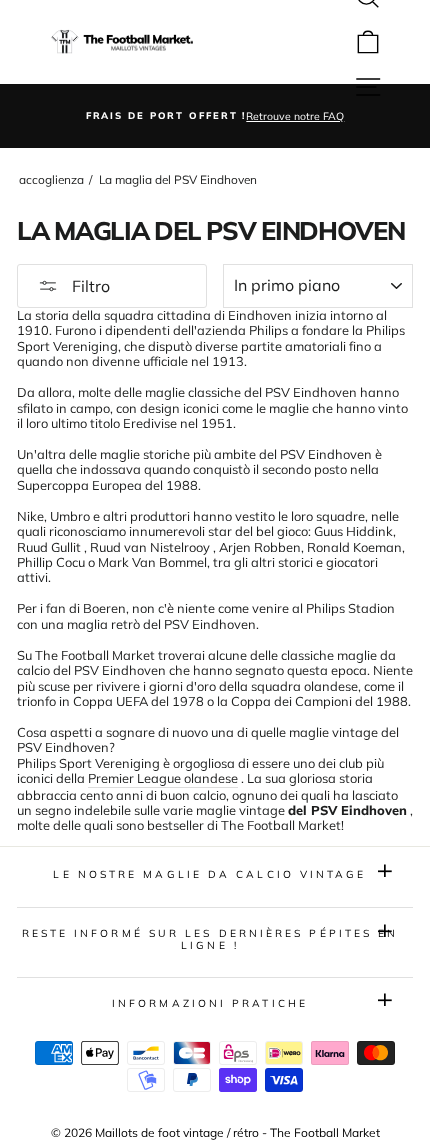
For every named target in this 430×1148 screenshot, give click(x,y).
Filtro (89, 286)
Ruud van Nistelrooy (150, 547)
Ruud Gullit (49, 547)
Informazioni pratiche (210, 1003)
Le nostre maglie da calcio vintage (209, 874)
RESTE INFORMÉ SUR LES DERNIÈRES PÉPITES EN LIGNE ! (210, 939)
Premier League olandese (163, 778)
